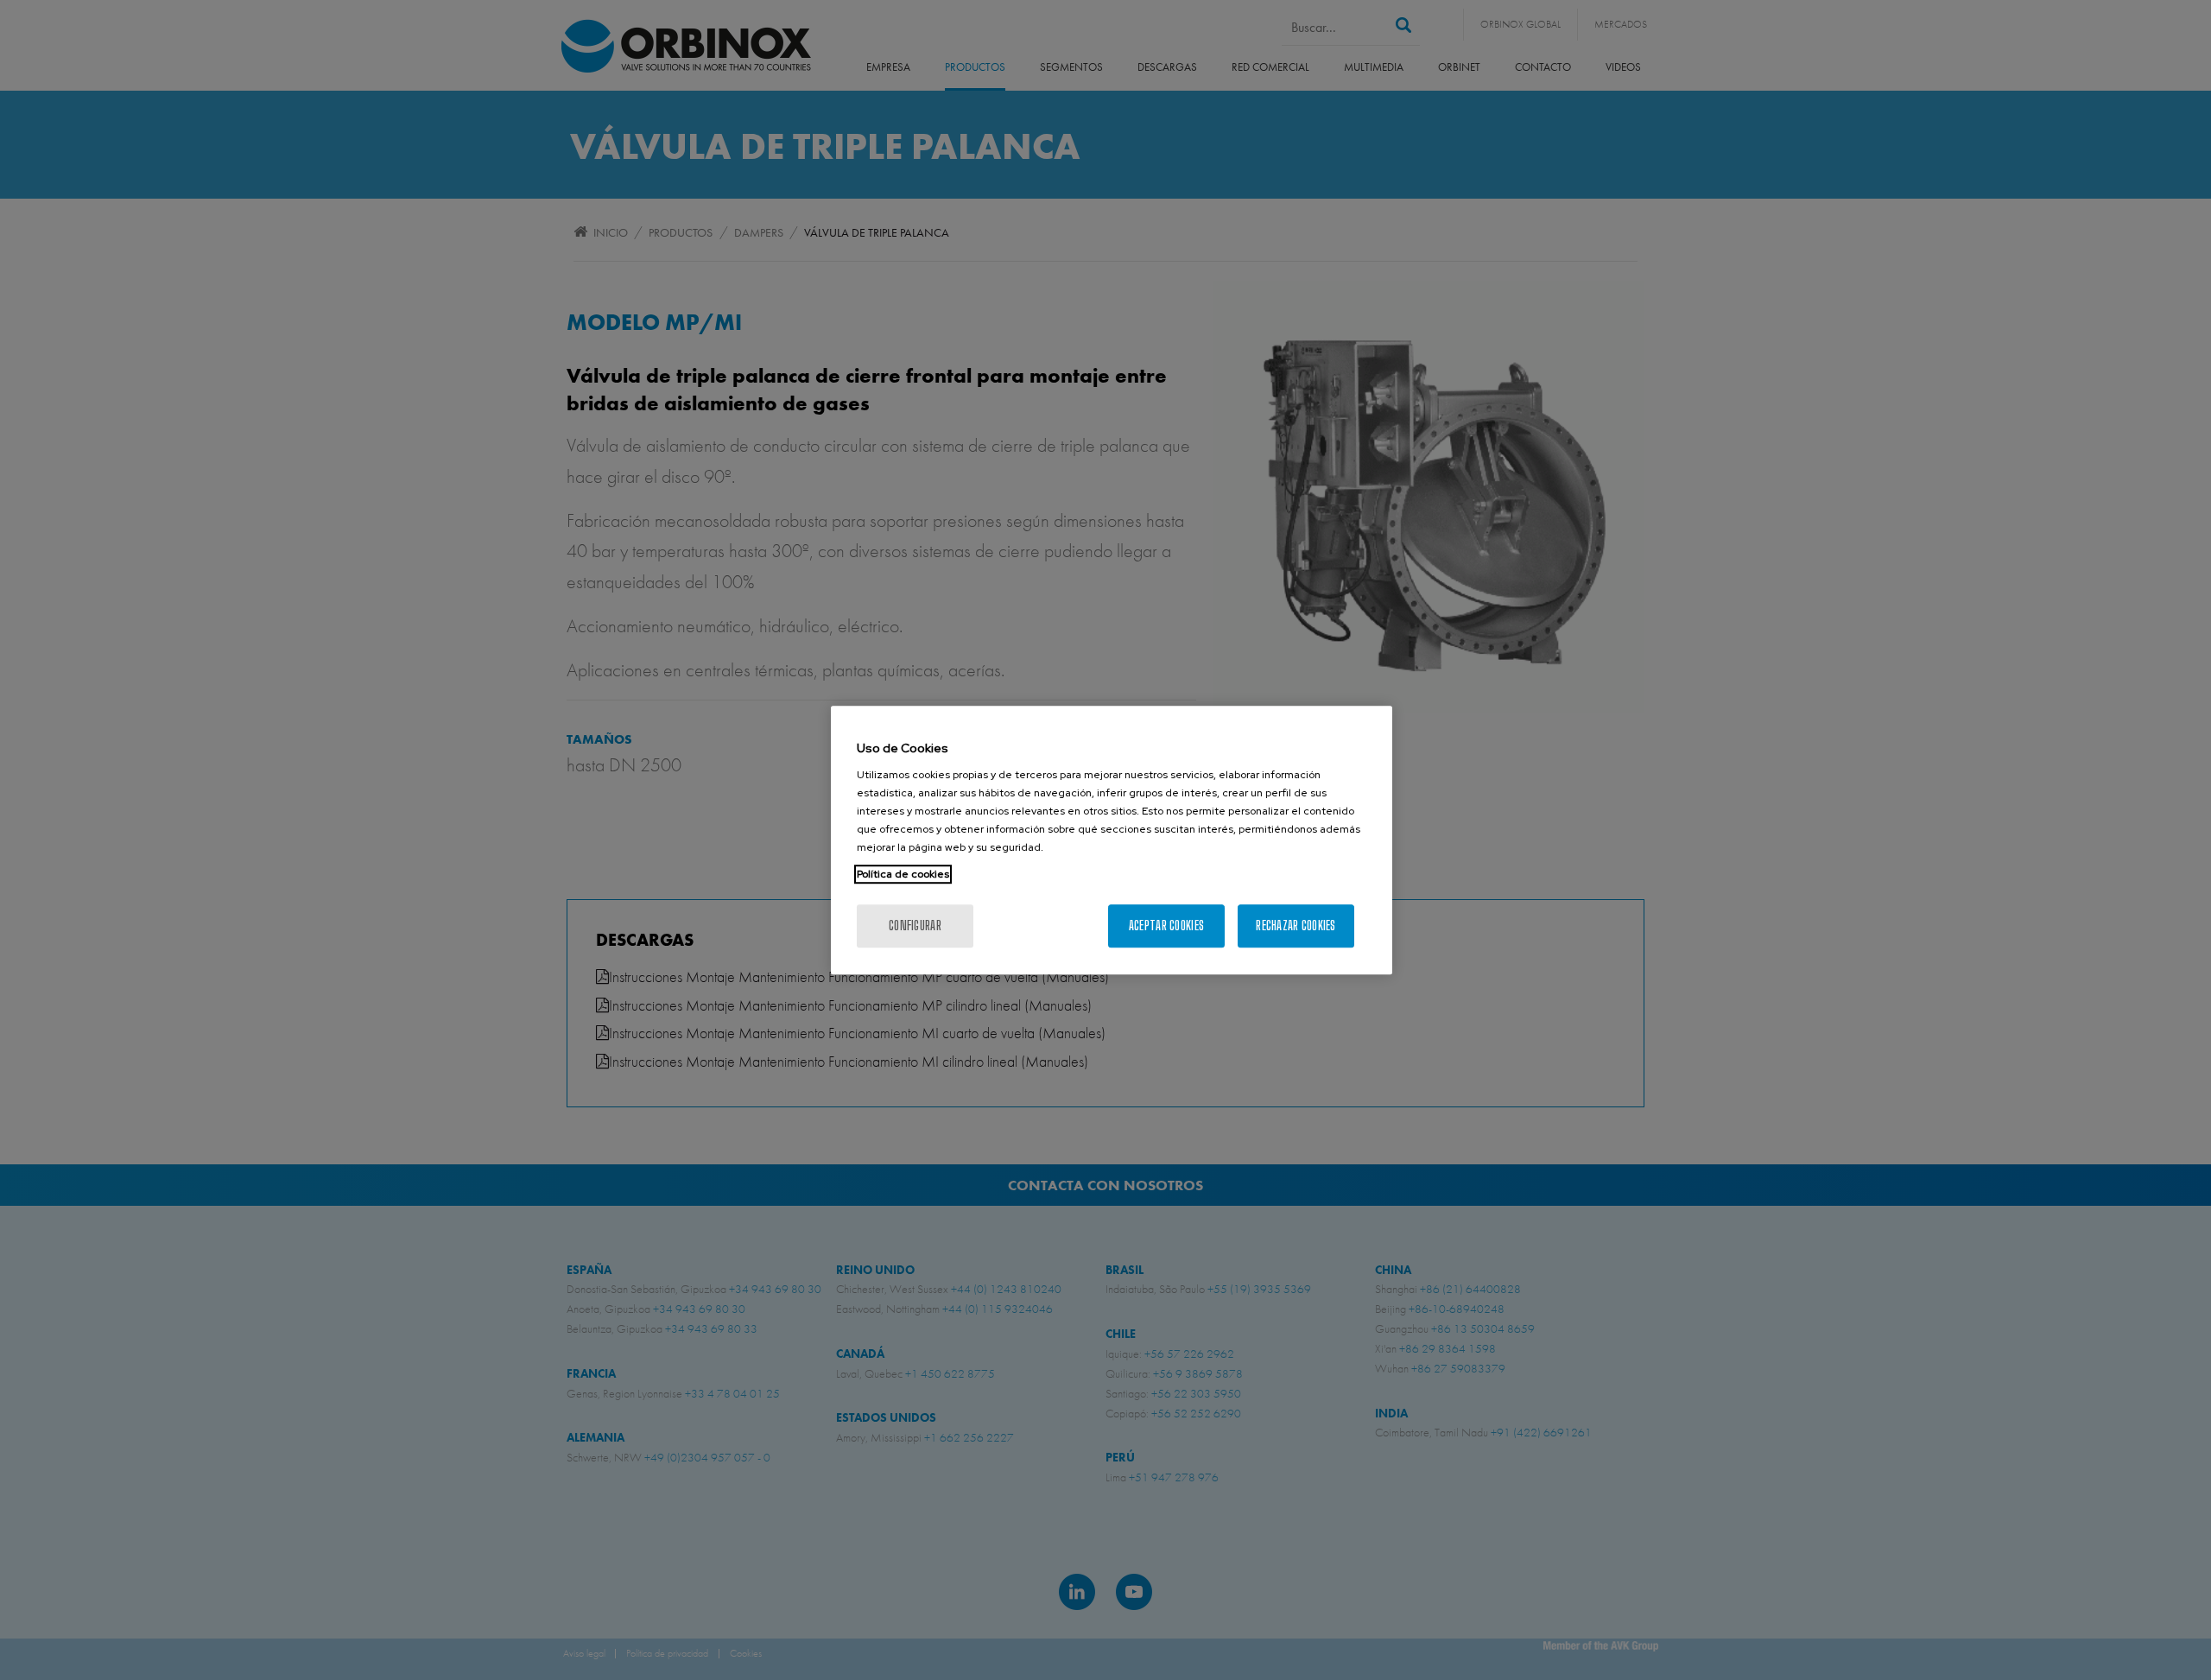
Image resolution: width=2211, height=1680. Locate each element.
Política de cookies (903, 874)
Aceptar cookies (1166, 926)
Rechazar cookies (1296, 926)
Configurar (915, 926)
